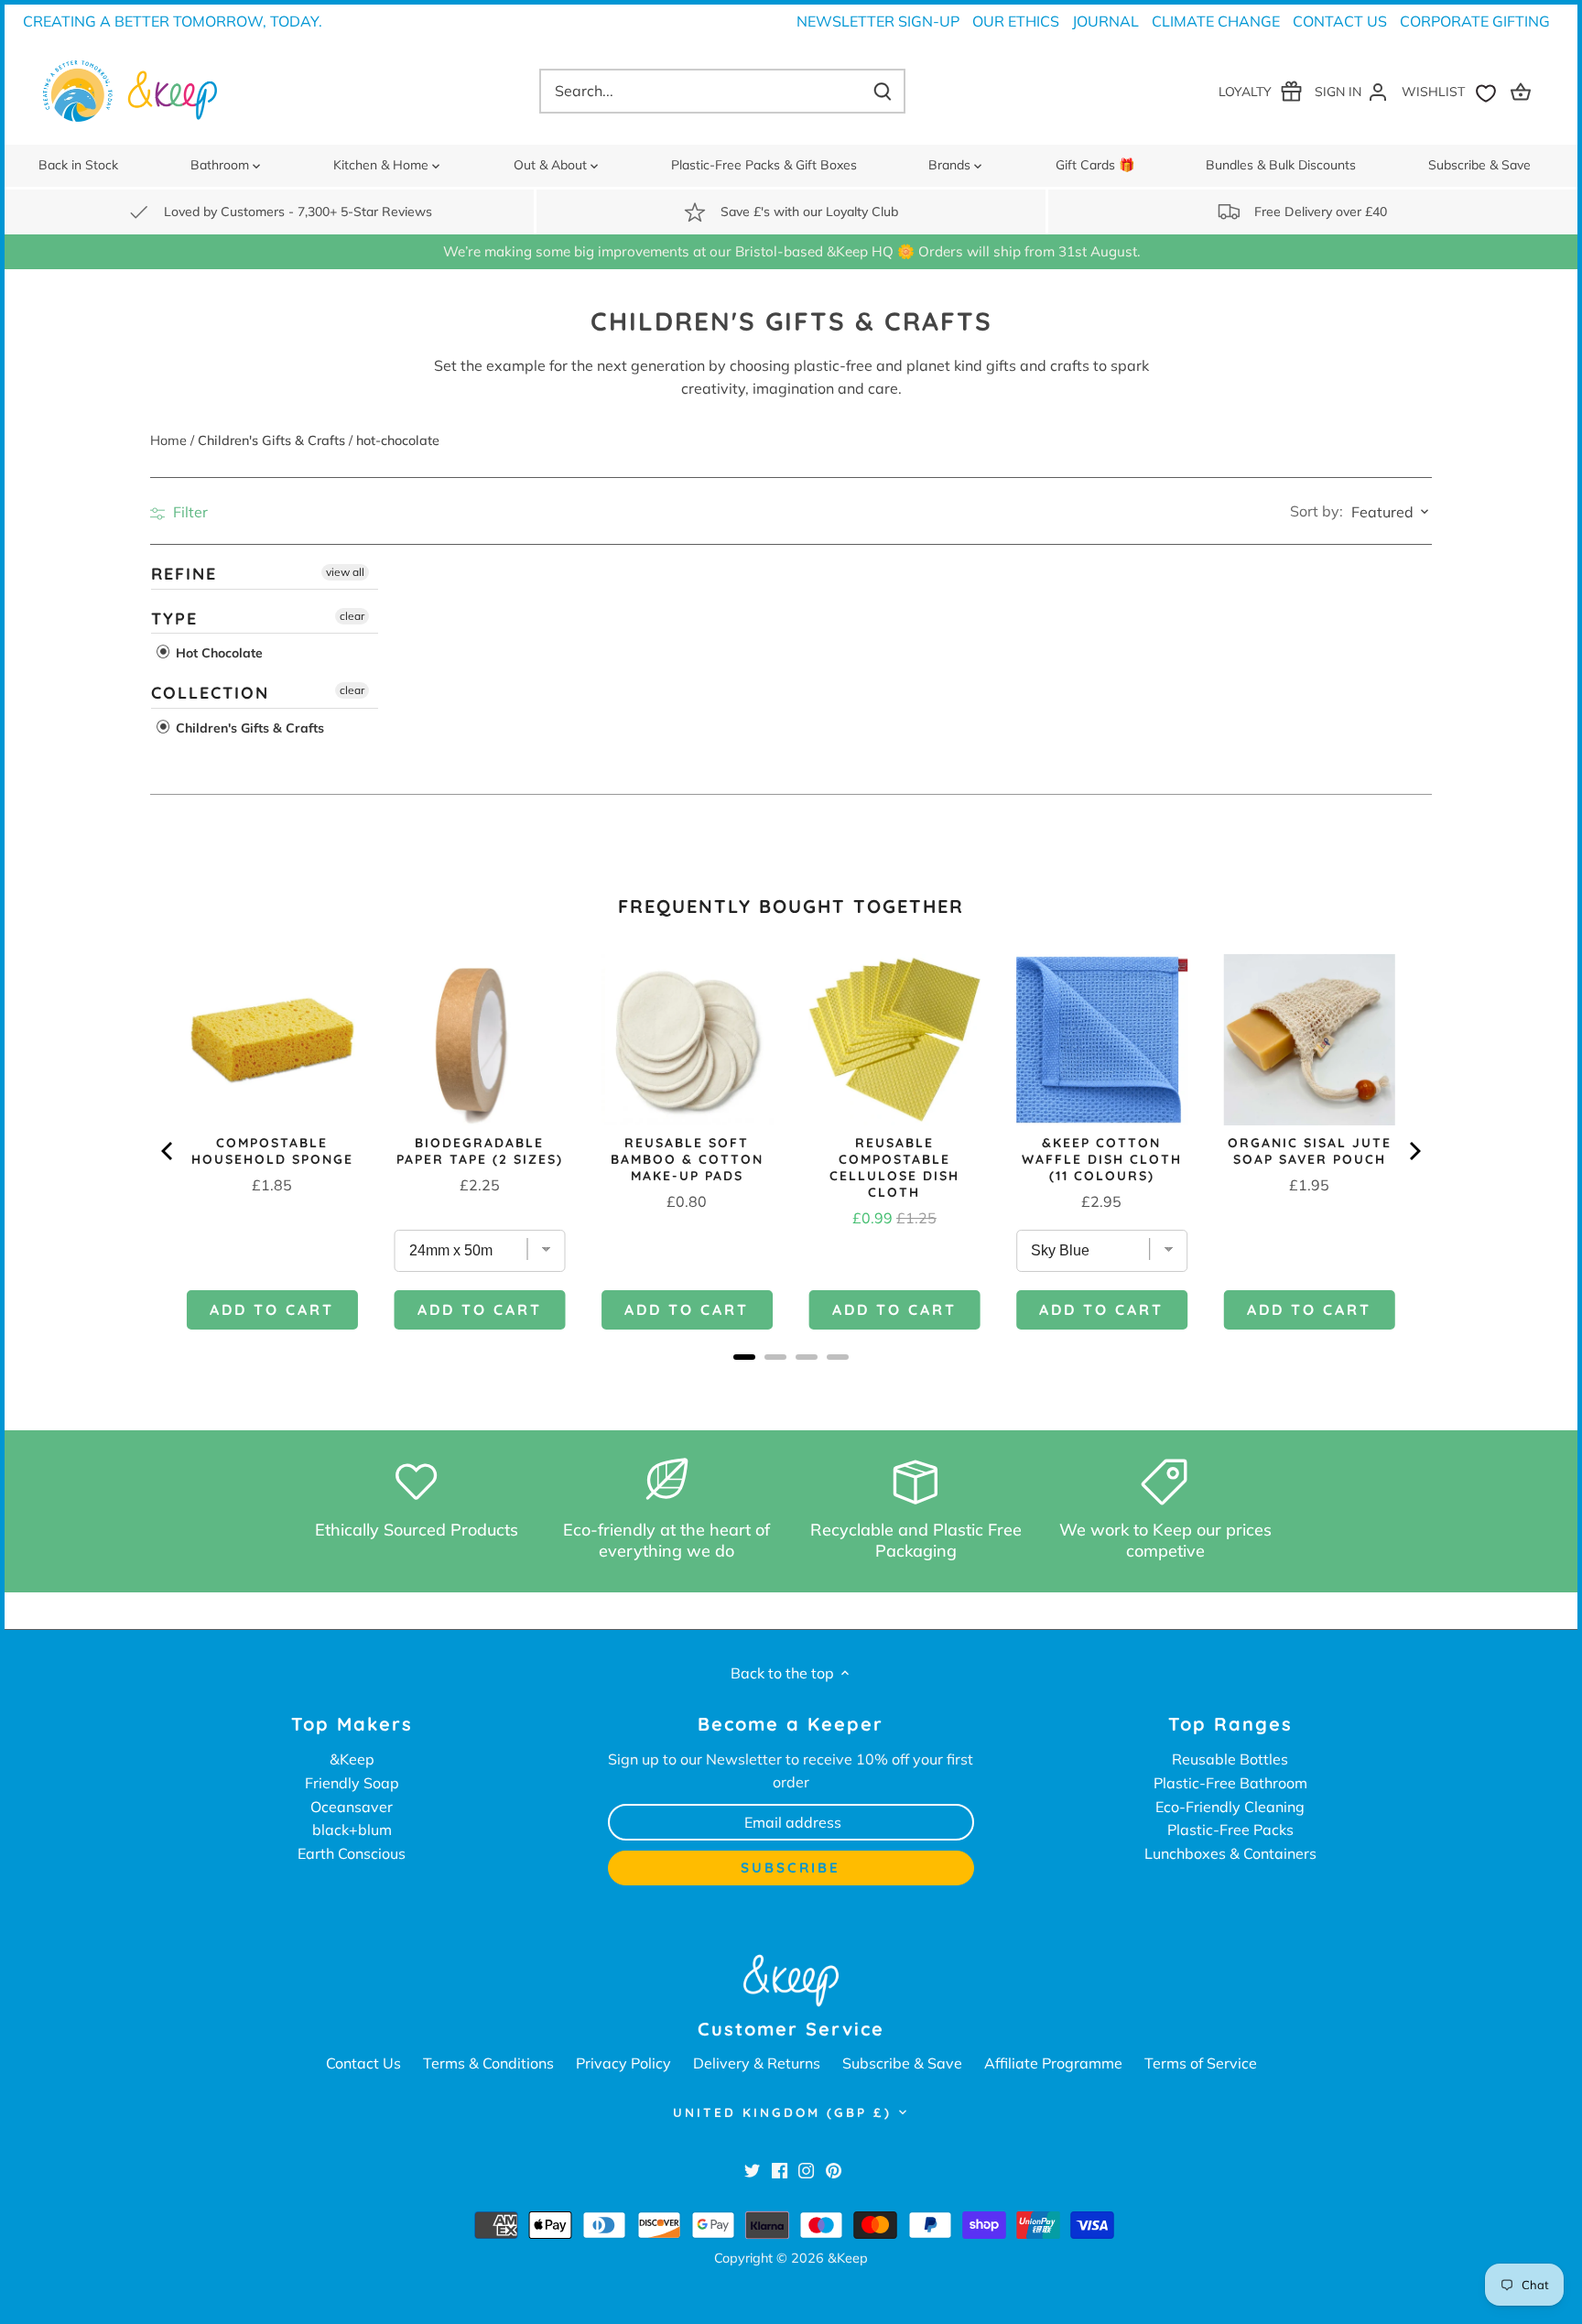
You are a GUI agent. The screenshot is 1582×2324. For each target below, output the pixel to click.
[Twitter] (752, 2169)
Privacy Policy (623, 2063)
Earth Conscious (352, 1853)
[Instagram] (806, 2169)
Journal (1105, 21)
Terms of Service (1201, 2063)
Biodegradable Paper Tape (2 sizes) (480, 1151)
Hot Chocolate (217, 653)
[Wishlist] (1453, 91)
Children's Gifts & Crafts (248, 727)
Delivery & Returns (757, 2063)
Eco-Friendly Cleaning (1230, 1807)
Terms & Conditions (488, 2063)
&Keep (352, 1759)
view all (345, 572)
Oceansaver (352, 1807)
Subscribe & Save (902, 2063)
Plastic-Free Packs (1230, 1830)
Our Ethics (1016, 21)
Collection (210, 693)
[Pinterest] (834, 2169)
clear (352, 615)
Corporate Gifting (1475, 21)
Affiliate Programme (1053, 2063)
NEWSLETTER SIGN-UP (878, 21)
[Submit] (883, 91)
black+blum (352, 1830)
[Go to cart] (1523, 91)
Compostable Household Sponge (272, 1151)
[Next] (1414, 1151)
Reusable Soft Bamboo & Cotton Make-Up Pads (687, 1159)
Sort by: (1317, 511)
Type (174, 618)
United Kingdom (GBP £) (782, 2112)
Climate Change (1216, 21)
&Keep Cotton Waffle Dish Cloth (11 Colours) (1102, 1159)
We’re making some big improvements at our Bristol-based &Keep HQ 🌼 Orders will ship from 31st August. (791, 251)
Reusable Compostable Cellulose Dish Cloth (894, 1167)
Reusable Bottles (1230, 1759)
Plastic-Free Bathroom (1230, 1783)
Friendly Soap (352, 1783)
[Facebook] (780, 2169)
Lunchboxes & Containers (1230, 1853)
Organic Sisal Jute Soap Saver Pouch (1310, 1151)
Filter (189, 512)
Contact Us (1340, 21)
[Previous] (168, 1151)
